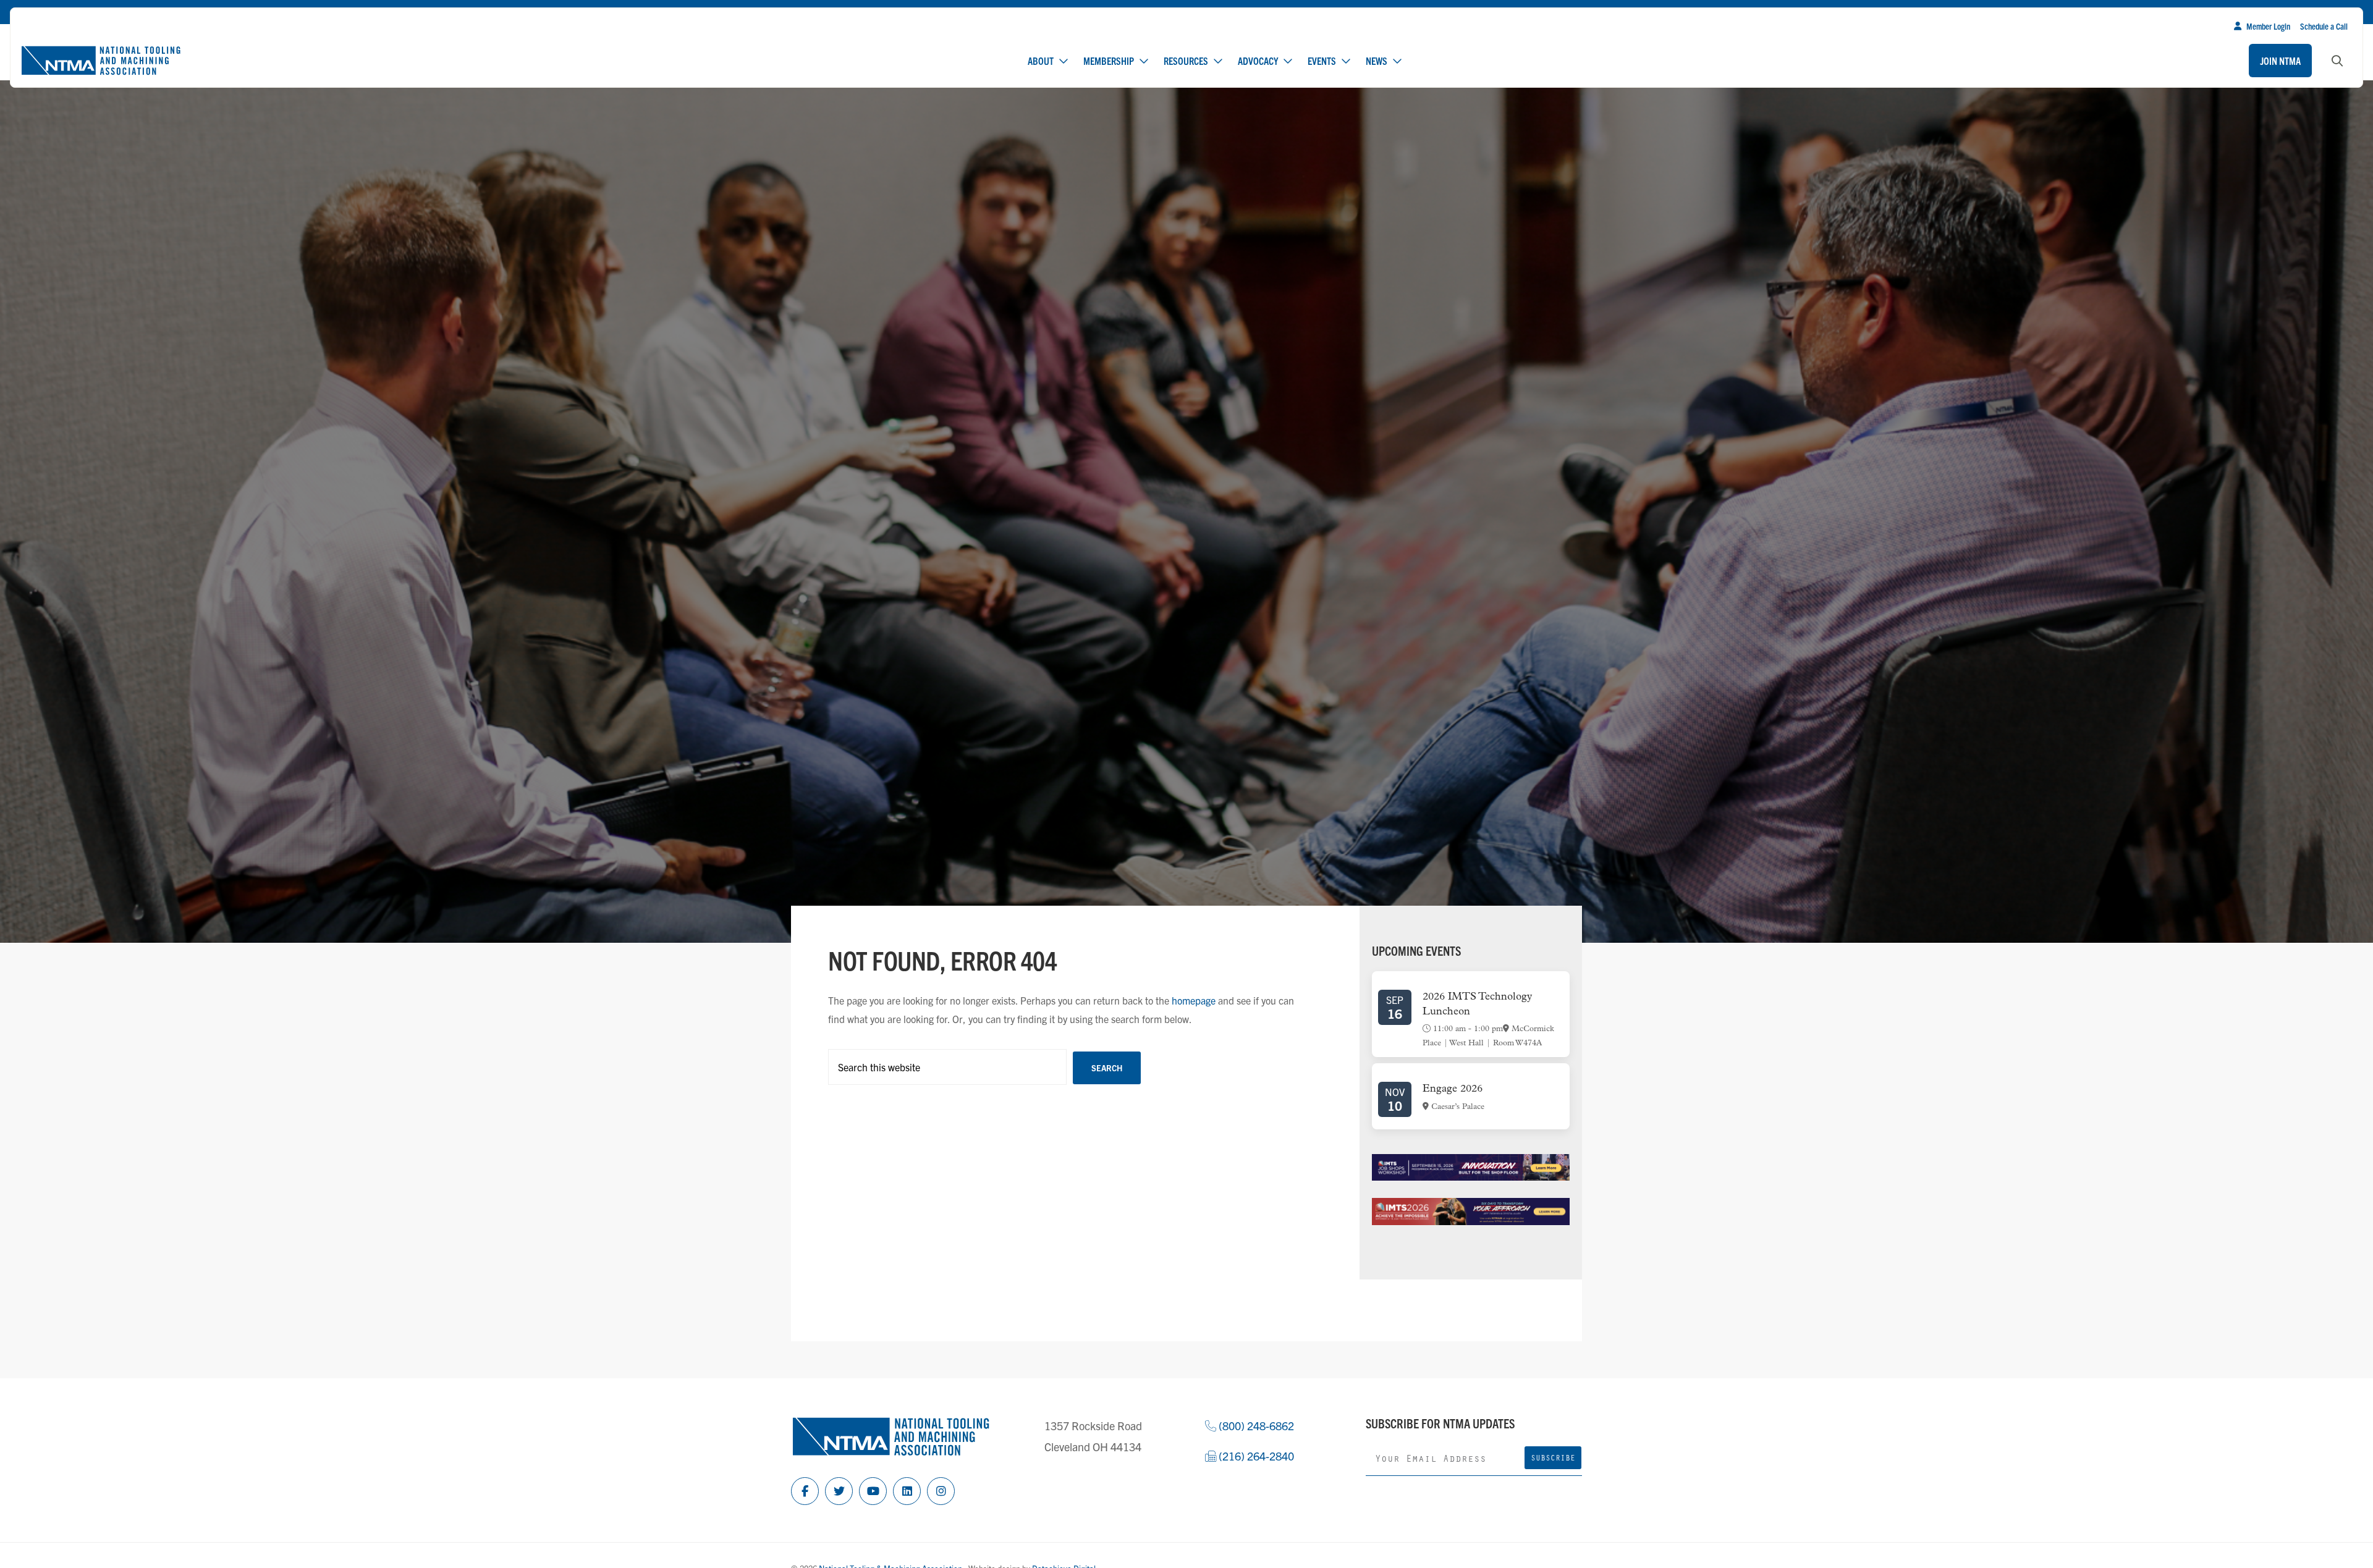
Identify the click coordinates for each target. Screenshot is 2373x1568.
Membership (1109, 61)
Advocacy (1258, 61)
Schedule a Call (2324, 26)
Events (1322, 61)
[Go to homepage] (101, 61)
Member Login (2268, 26)
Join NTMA (2280, 61)
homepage (1194, 1000)
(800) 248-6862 (1255, 1426)
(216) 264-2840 (1255, 1456)
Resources (1186, 61)
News (1377, 61)
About (1041, 61)
